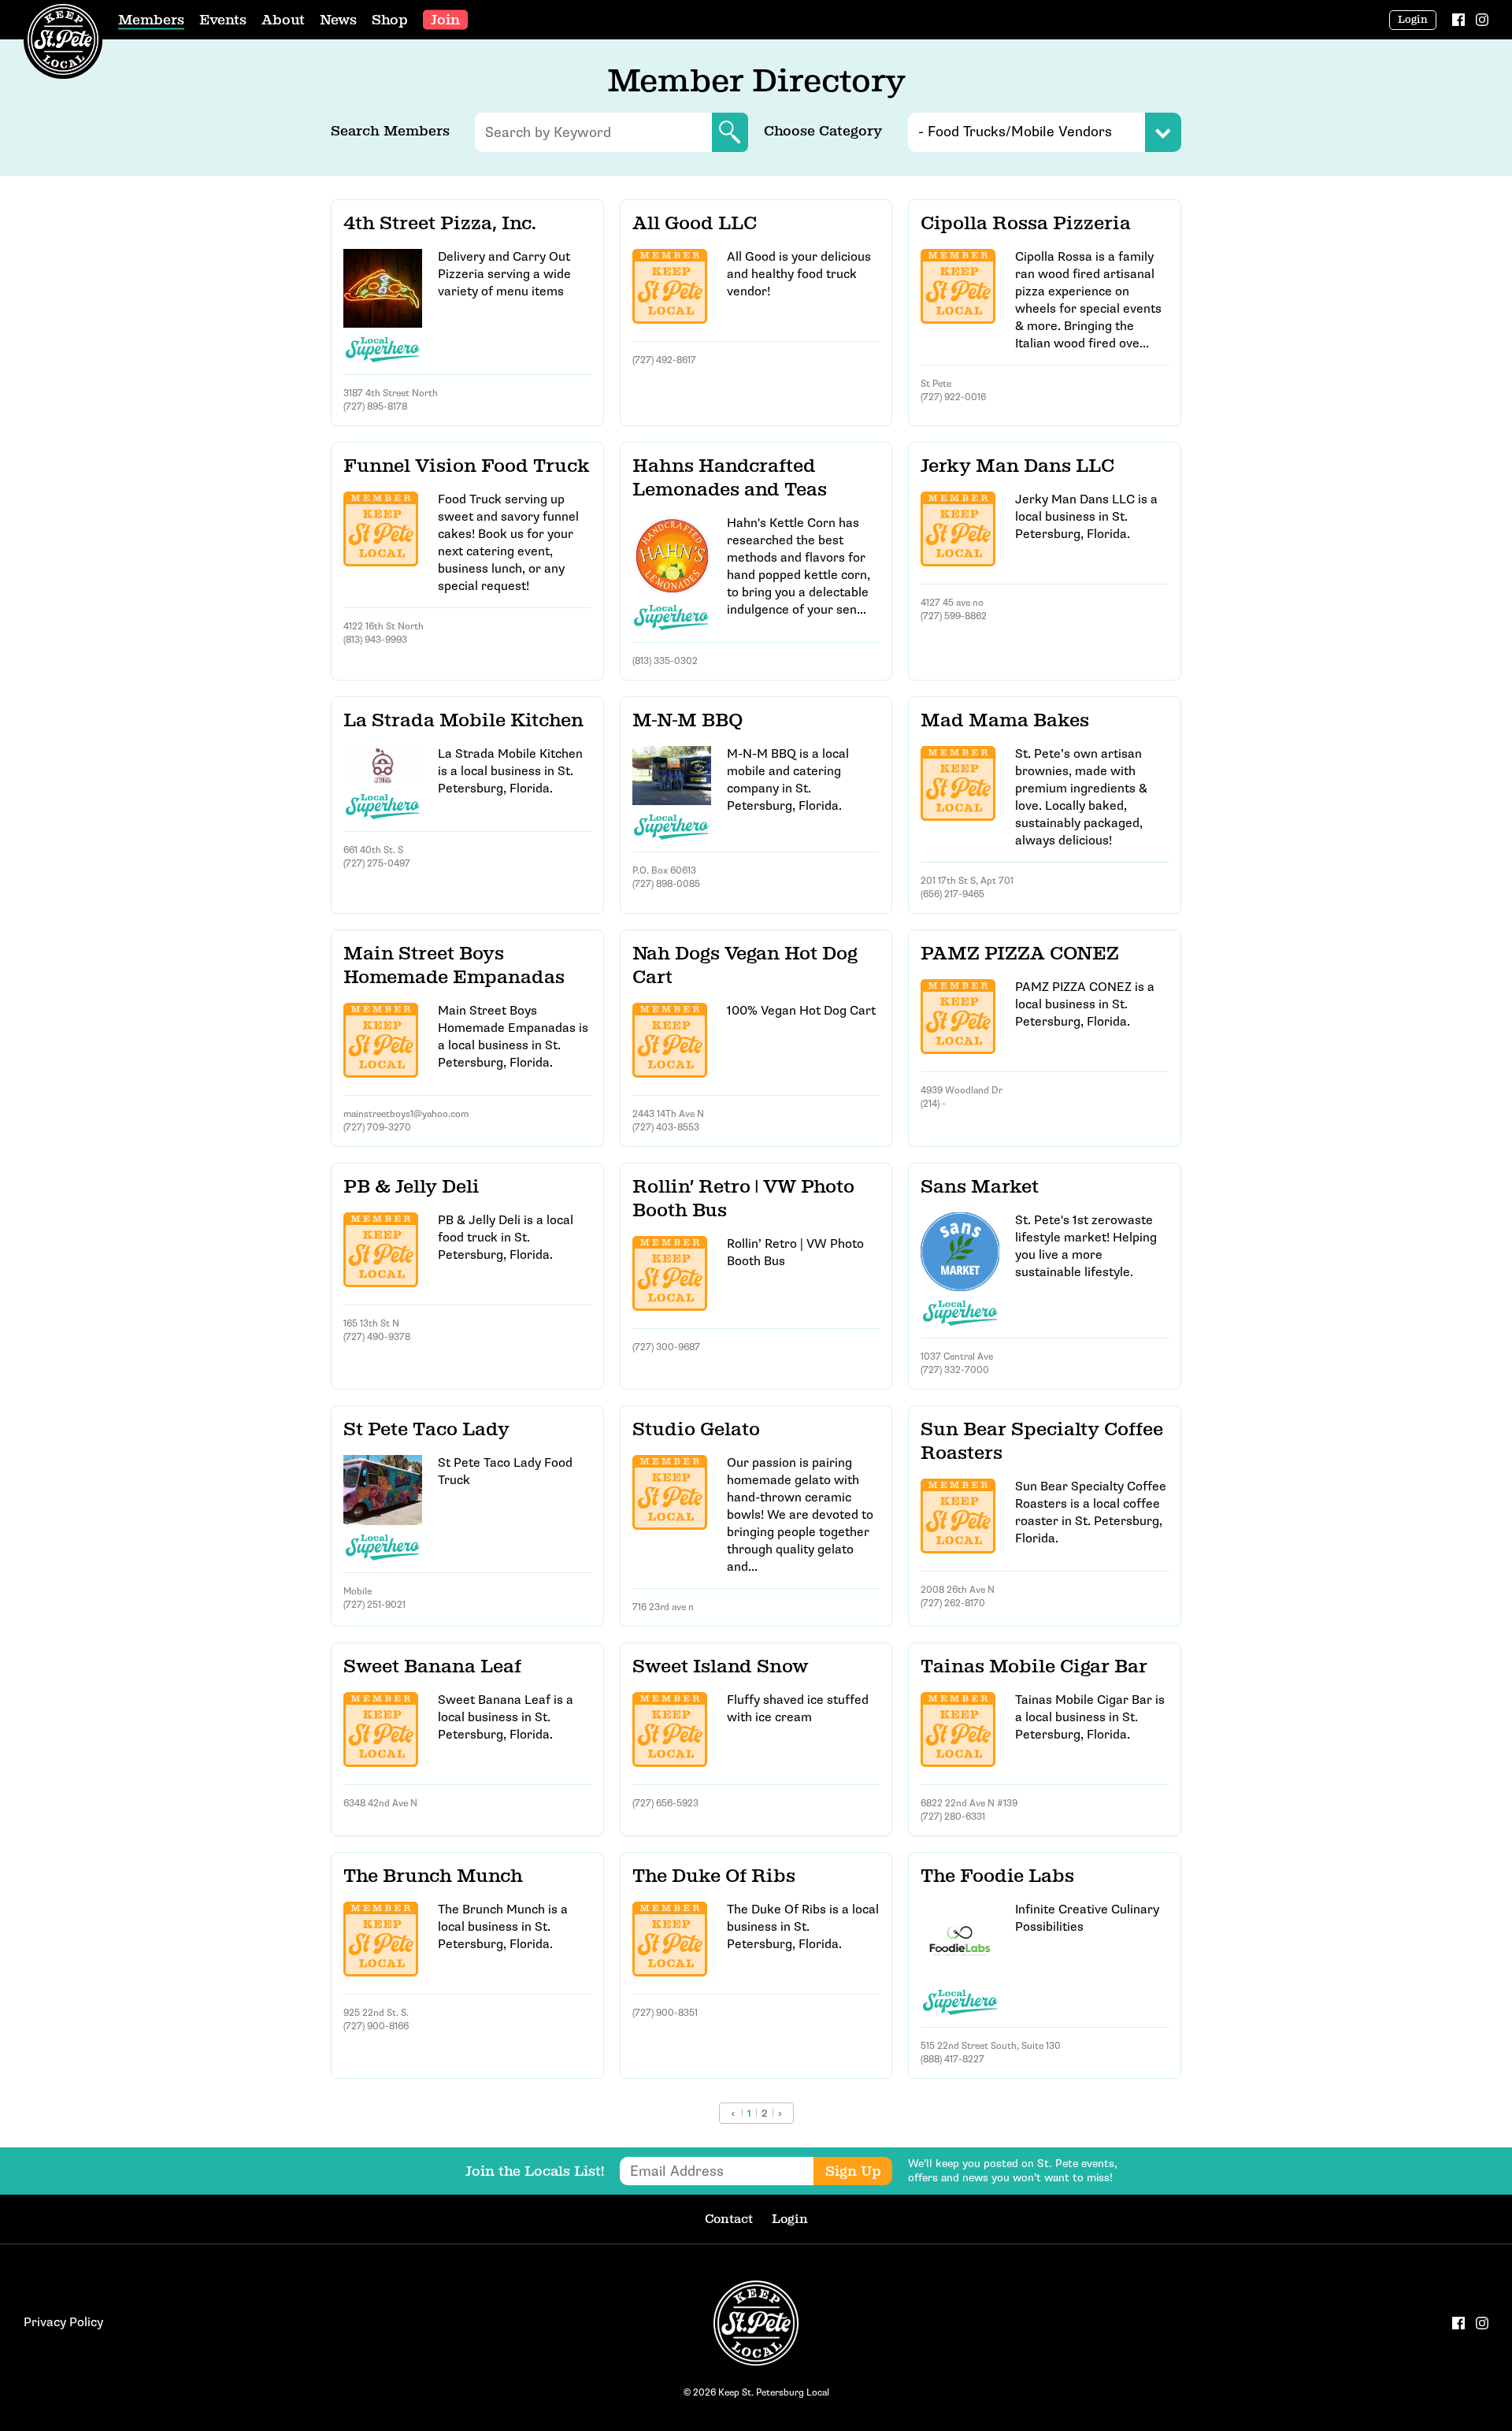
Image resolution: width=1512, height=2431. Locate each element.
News (338, 20)
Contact (729, 2219)
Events (223, 20)
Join (445, 20)
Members (151, 20)
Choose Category (823, 131)
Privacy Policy (63, 2323)
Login (1413, 20)
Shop (390, 20)
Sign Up (853, 2171)
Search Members (390, 131)
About (283, 20)
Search (730, 132)
